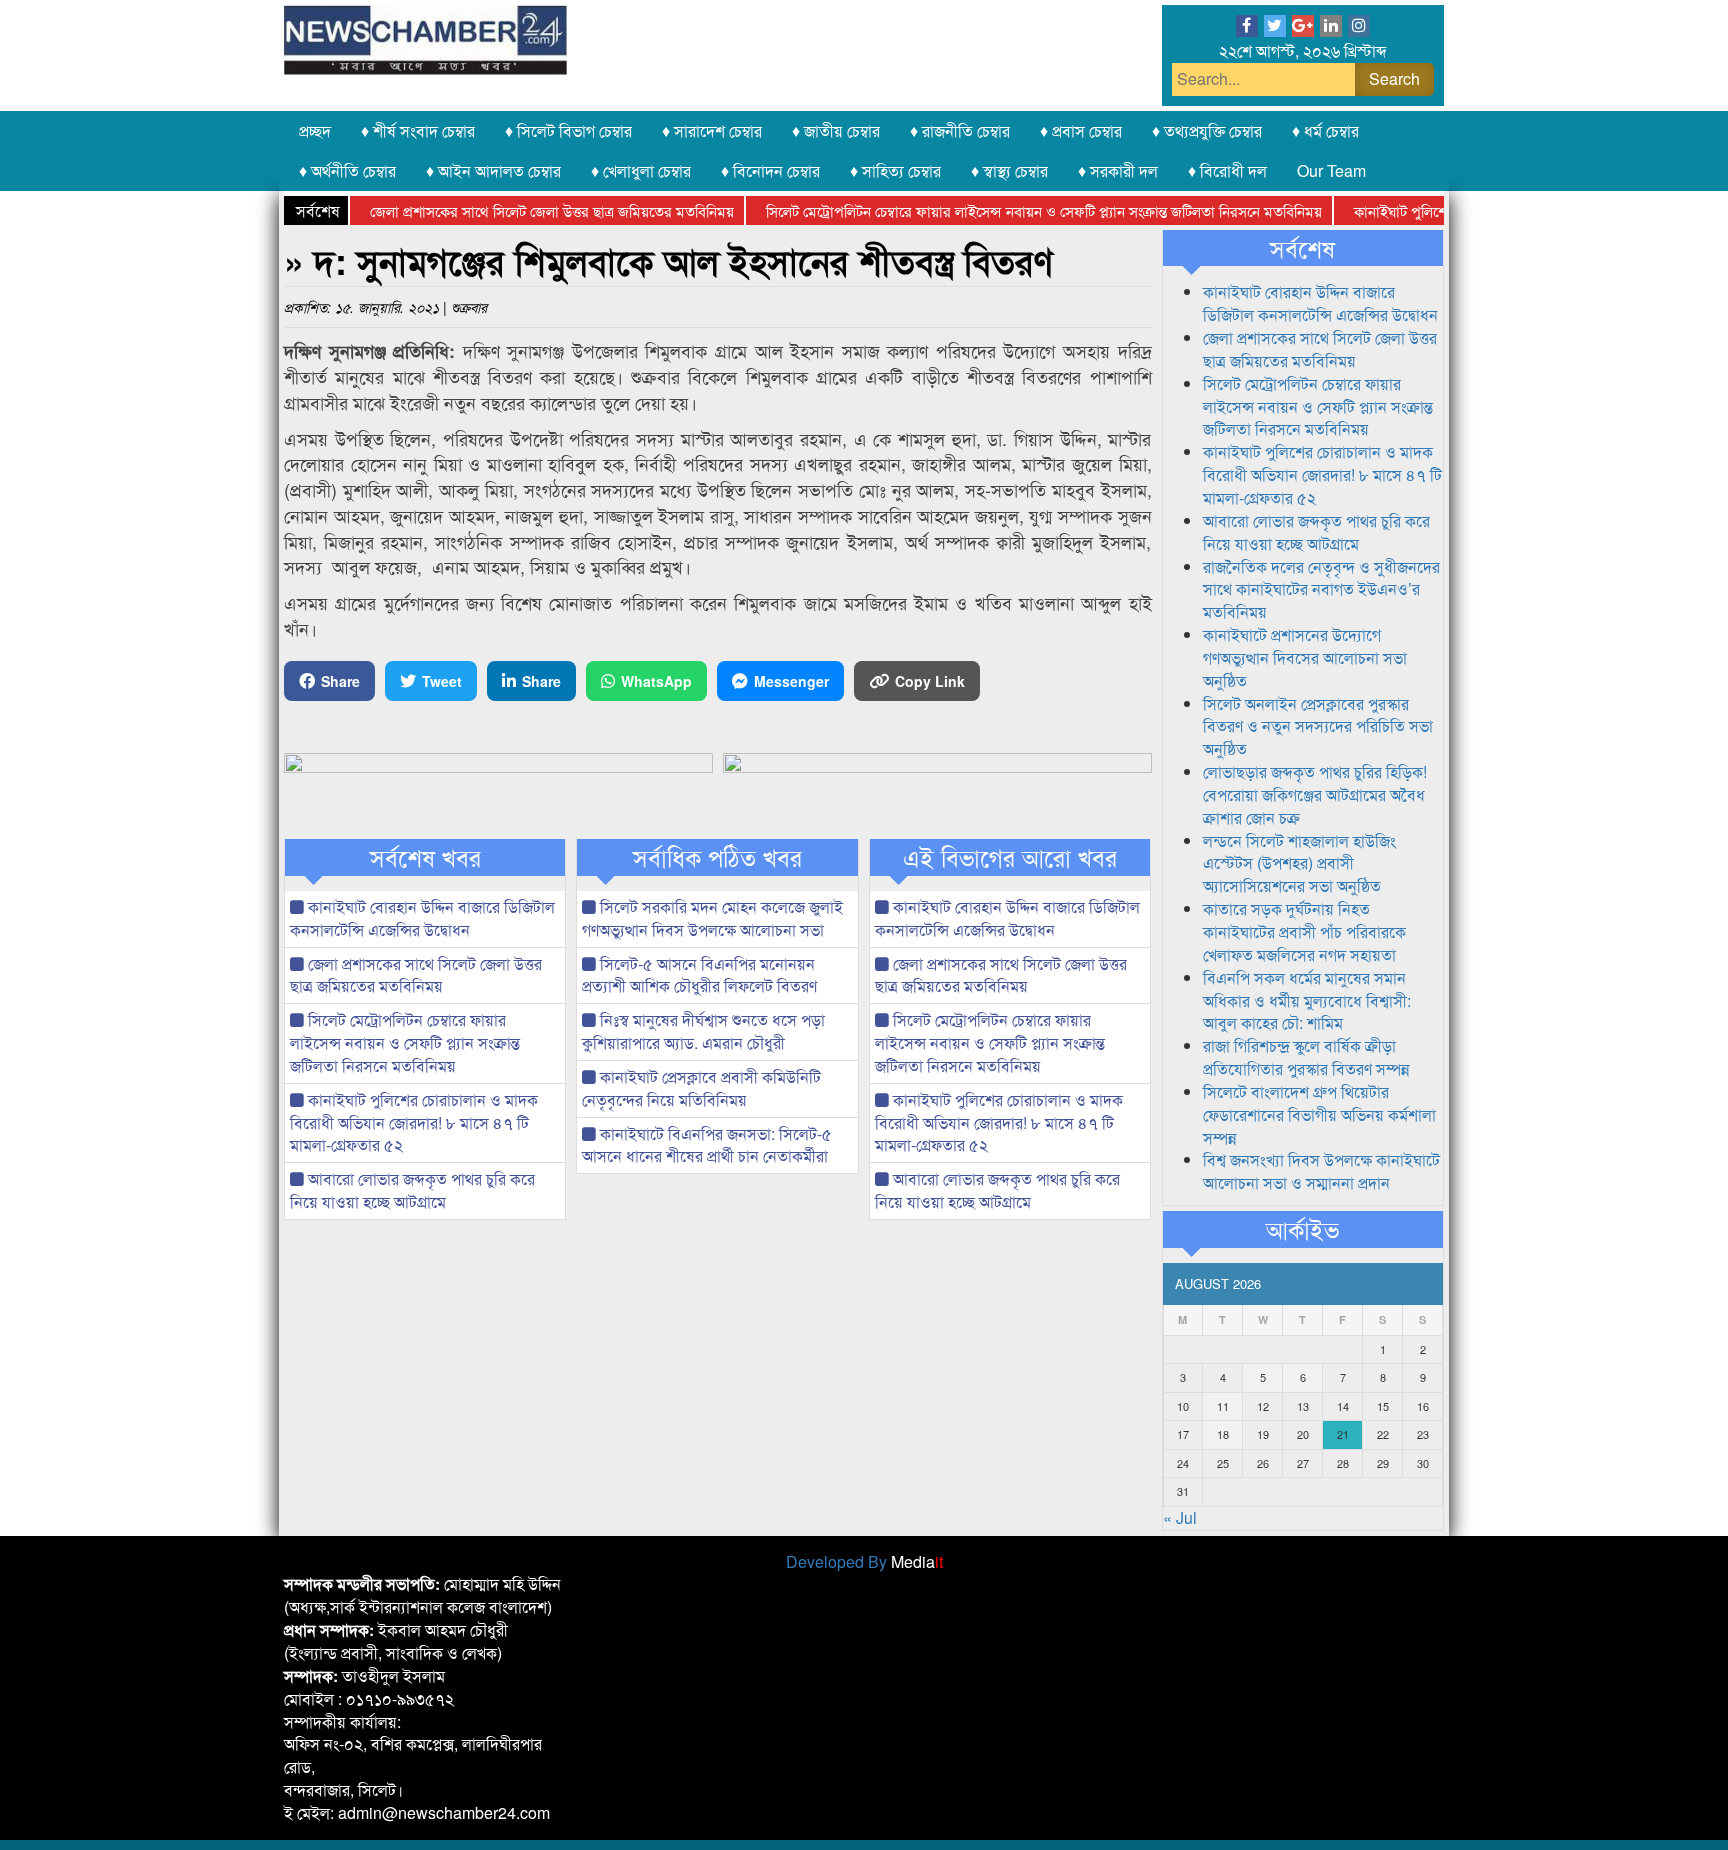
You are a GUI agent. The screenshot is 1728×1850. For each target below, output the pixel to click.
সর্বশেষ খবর (425, 857)
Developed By (864, 1561)
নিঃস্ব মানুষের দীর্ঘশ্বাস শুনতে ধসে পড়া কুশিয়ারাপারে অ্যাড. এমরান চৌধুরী (703, 1031)
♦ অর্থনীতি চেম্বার (347, 170)
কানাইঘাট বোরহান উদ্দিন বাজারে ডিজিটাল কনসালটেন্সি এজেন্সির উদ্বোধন (422, 918)
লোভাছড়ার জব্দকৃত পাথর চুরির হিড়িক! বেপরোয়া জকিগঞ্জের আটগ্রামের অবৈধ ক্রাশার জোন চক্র (1315, 794)
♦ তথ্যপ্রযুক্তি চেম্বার (1207, 130)
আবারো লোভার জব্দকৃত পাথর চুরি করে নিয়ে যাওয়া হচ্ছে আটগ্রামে (412, 1190)
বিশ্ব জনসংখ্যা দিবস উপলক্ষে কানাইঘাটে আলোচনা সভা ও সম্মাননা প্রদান (1321, 1171)
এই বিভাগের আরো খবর (1010, 857)
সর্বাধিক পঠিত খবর (717, 857)
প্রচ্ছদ (315, 130)
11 (1223, 1406)
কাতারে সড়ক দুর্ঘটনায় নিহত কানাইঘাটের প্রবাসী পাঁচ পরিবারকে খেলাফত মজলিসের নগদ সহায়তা (1304, 931)
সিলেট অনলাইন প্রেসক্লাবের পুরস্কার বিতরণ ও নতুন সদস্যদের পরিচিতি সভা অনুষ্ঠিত (1318, 726)
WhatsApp (656, 681)
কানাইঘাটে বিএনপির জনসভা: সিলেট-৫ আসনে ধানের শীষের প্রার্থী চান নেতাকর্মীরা (707, 1145)
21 (1343, 1434)
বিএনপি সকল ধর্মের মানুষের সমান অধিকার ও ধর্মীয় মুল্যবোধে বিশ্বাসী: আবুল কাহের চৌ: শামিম (1307, 1000)
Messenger (791, 681)
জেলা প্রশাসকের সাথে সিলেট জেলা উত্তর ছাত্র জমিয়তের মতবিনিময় (517, 210)
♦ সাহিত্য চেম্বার (895, 170)
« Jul (1180, 1517)
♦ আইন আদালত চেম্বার (493, 170)
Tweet (442, 681)
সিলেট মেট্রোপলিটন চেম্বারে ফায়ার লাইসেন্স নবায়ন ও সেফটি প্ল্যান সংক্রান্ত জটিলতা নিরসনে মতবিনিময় (1009, 210)
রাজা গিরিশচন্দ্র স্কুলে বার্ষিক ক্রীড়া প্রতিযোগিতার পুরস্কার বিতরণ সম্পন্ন (1306, 1057)
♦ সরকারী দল (1118, 170)
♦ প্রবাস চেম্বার (1081, 130)
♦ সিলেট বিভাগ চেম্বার (568, 130)
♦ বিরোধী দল (1227, 170)
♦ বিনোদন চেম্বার (770, 170)
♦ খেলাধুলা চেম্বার (641, 170)
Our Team (1331, 170)
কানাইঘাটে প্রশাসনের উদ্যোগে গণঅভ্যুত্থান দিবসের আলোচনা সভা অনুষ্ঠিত (1305, 657)
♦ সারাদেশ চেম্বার (712, 130)
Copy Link (930, 681)
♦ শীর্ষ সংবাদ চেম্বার (418, 130)
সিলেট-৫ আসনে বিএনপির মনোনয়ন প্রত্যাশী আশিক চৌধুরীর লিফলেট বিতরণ (699, 975)
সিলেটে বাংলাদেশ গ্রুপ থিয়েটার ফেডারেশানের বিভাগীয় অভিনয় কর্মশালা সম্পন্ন (1319, 1114)
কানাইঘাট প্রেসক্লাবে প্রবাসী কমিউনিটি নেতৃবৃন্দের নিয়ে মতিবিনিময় (701, 1088)
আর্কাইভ (1302, 1229)
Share (340, 681)
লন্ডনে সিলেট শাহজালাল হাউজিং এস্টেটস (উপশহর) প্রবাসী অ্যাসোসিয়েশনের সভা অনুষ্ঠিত (1299, 863)
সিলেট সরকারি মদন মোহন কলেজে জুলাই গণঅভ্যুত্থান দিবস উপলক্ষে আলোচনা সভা (712, 918)
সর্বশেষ (1302, 248)
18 (1223, 1434)
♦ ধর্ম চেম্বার (1325, 130)
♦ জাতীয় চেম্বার (836, 130)
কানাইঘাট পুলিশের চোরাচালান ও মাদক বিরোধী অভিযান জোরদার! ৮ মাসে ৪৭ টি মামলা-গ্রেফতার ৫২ (414, 1122)
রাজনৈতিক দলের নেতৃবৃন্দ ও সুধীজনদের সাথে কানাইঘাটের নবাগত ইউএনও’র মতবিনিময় (1321, 589)
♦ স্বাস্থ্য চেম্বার (1009, 170)
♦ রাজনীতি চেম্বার (960, 130)
